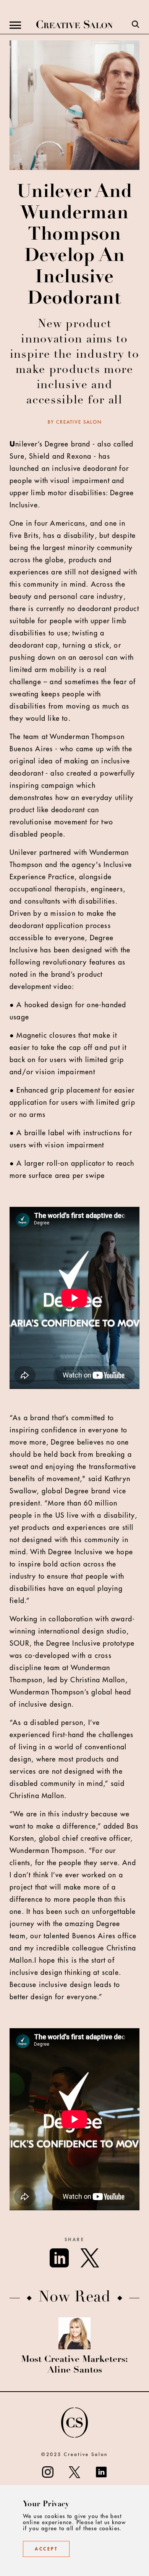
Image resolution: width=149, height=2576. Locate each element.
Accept (46, 2549)
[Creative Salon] (74, 25)
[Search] (136, 25)
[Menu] (15, 25)
